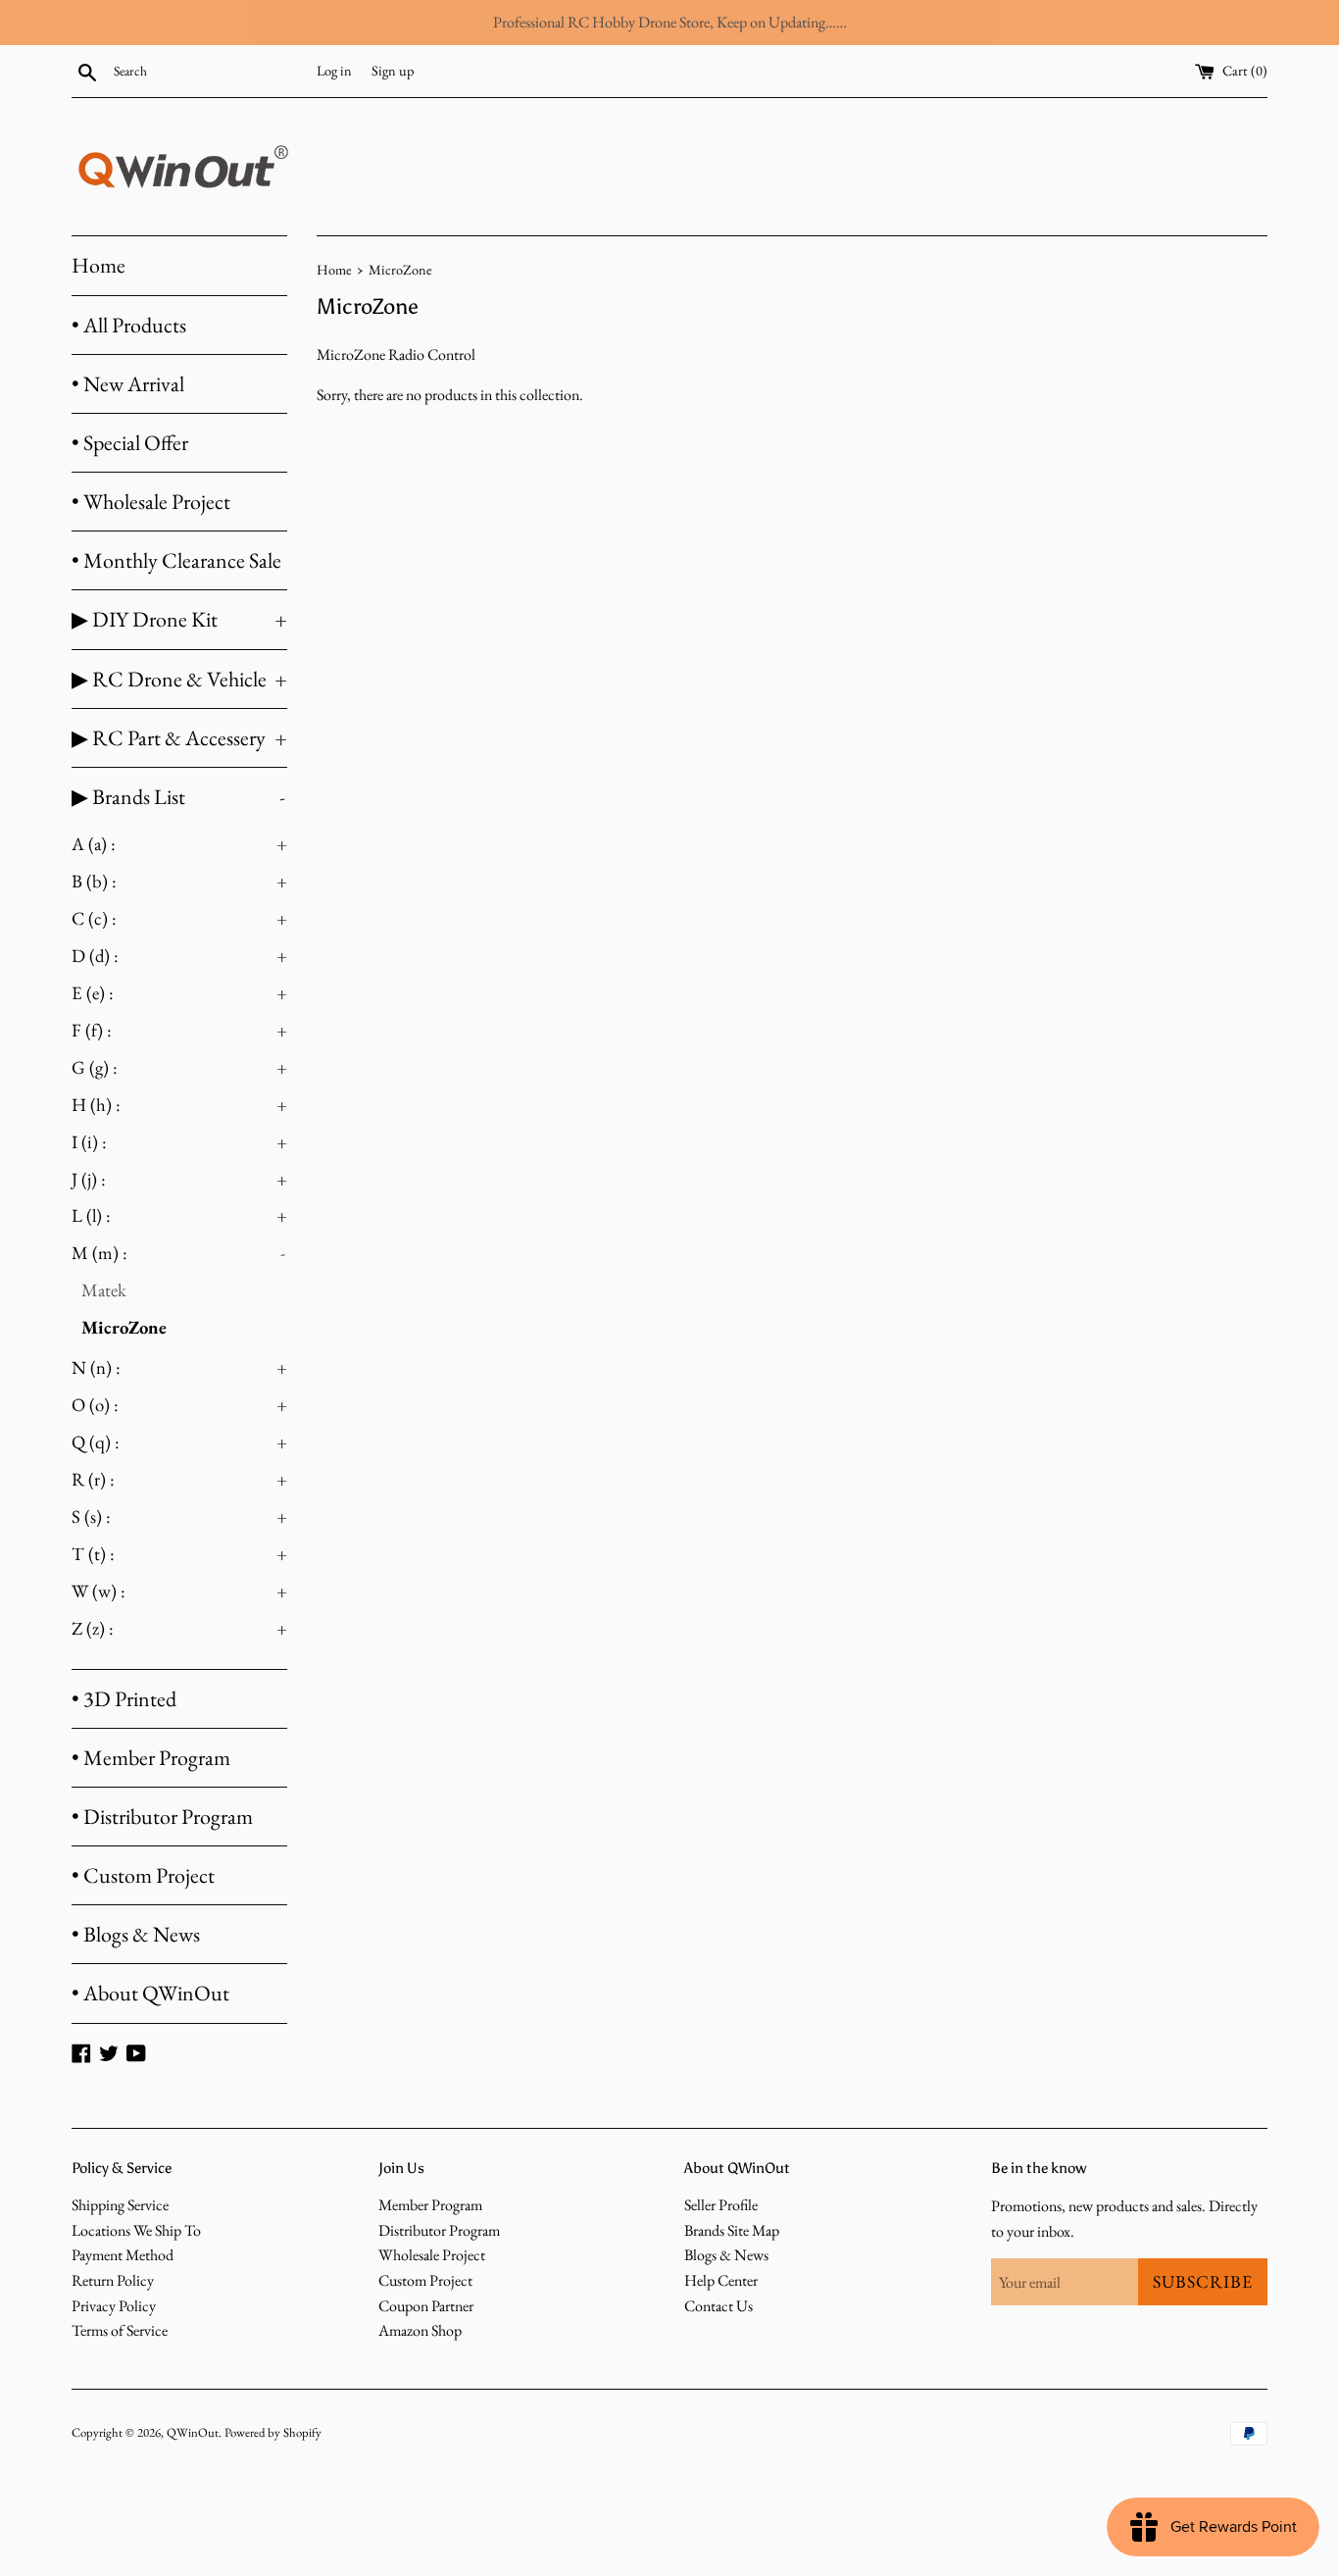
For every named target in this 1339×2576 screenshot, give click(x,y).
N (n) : (179, 1367)
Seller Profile (721, 2205)
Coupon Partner (426, 2306)
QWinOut (193, 2432)
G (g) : (179, 1067)
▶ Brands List (178, 797)
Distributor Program (439, 2230)
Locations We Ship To (136, 2230)
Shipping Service (120, 2205)
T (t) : (179, 1554)
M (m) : (178, 1253)
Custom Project (425, 2280)
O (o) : (179, 1405)
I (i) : (179, 1142)
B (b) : (179, 881)
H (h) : (179, 1105)
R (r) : (179, 1479)
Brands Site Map (732, 2230)
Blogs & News (726, 2255)
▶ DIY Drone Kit (179, 619)
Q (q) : (179, 1442)
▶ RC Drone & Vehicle (179, 679)
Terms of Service (120, 2330)
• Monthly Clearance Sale (176, 560)
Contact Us (719, 2306)
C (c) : (179, 918)
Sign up (393, 70)
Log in (334, 70)
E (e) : (179, 993)
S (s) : (179, 1516)
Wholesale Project (432, 2255)
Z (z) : (179, 1628)
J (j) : (179, 1179)
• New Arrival (128, 384)
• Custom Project (143, 1875)
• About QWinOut (150, 1993)
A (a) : (179, 844)
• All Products (129, 325)
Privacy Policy (114, 2306)
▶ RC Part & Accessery (179, 738)
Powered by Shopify (273, 2432)
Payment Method (123, 2255)
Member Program (430, 2205)
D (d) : (179, 956)
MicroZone (124, 1327)
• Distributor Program (162, 1817)
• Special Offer (130, 443)
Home (99, 265)
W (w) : (179, 1591)
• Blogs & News (136, 1934)
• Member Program (151, 1758)
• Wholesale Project (151, 502)
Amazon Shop (420, 2330)
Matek (104, 1290)
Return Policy (113, 2280)
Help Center (721, 2280)
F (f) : (179, 1030)
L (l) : (179, 1215)
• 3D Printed (124, 1699)
